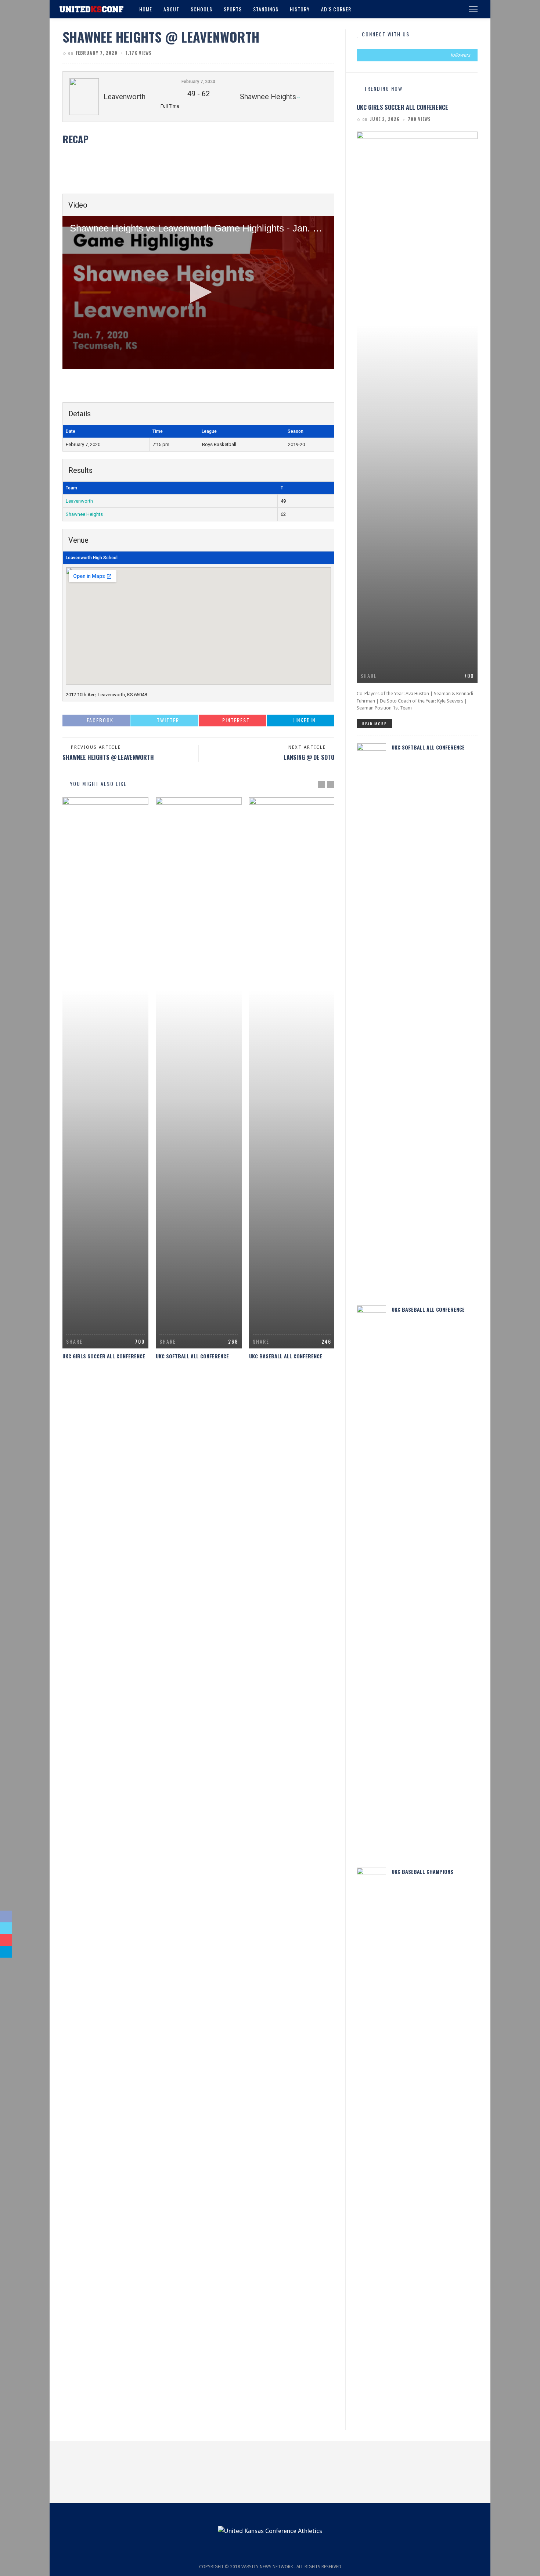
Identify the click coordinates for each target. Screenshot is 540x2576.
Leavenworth (79, 501)
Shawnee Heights (84, 514)
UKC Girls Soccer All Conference (104, 1356)
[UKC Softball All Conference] (199, 1073)
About (171, 9)
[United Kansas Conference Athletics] (91, 9)
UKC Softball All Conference (192, 1356)
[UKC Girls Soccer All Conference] (105, 1073)
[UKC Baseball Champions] (371, 2142)
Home (146, 9)
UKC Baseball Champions (422, 1871)
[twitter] (417, 55)
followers (460, 55)
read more (374, 723)
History (300, 9)
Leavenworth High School (92, 558)
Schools (201, 9)
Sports (233, 9)
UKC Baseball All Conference (286, 1356)
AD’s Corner (336, 9)
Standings (266, 9)
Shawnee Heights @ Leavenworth (108, 757)
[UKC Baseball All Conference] (292, 1073)
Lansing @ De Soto (309, 757)
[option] (105, 1079)
